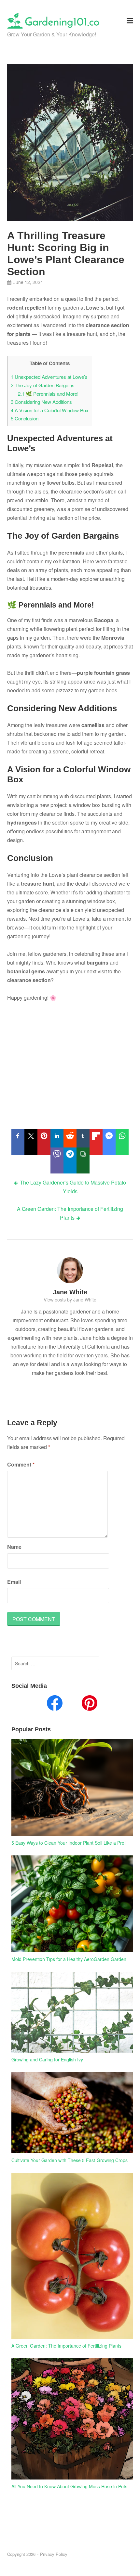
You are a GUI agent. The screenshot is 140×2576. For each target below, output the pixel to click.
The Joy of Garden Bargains (43, 385)
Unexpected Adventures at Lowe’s (49, 377)
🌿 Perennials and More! (48, 394)
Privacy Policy (54, 2554)
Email (14, 1582)
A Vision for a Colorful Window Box (50, 410)
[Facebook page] (55, 1704)
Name (14, 1547)
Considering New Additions (41, 402)
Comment (21, 1464)
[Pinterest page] (90, 1704)
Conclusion (25, 418)
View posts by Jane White (70, 1300)
